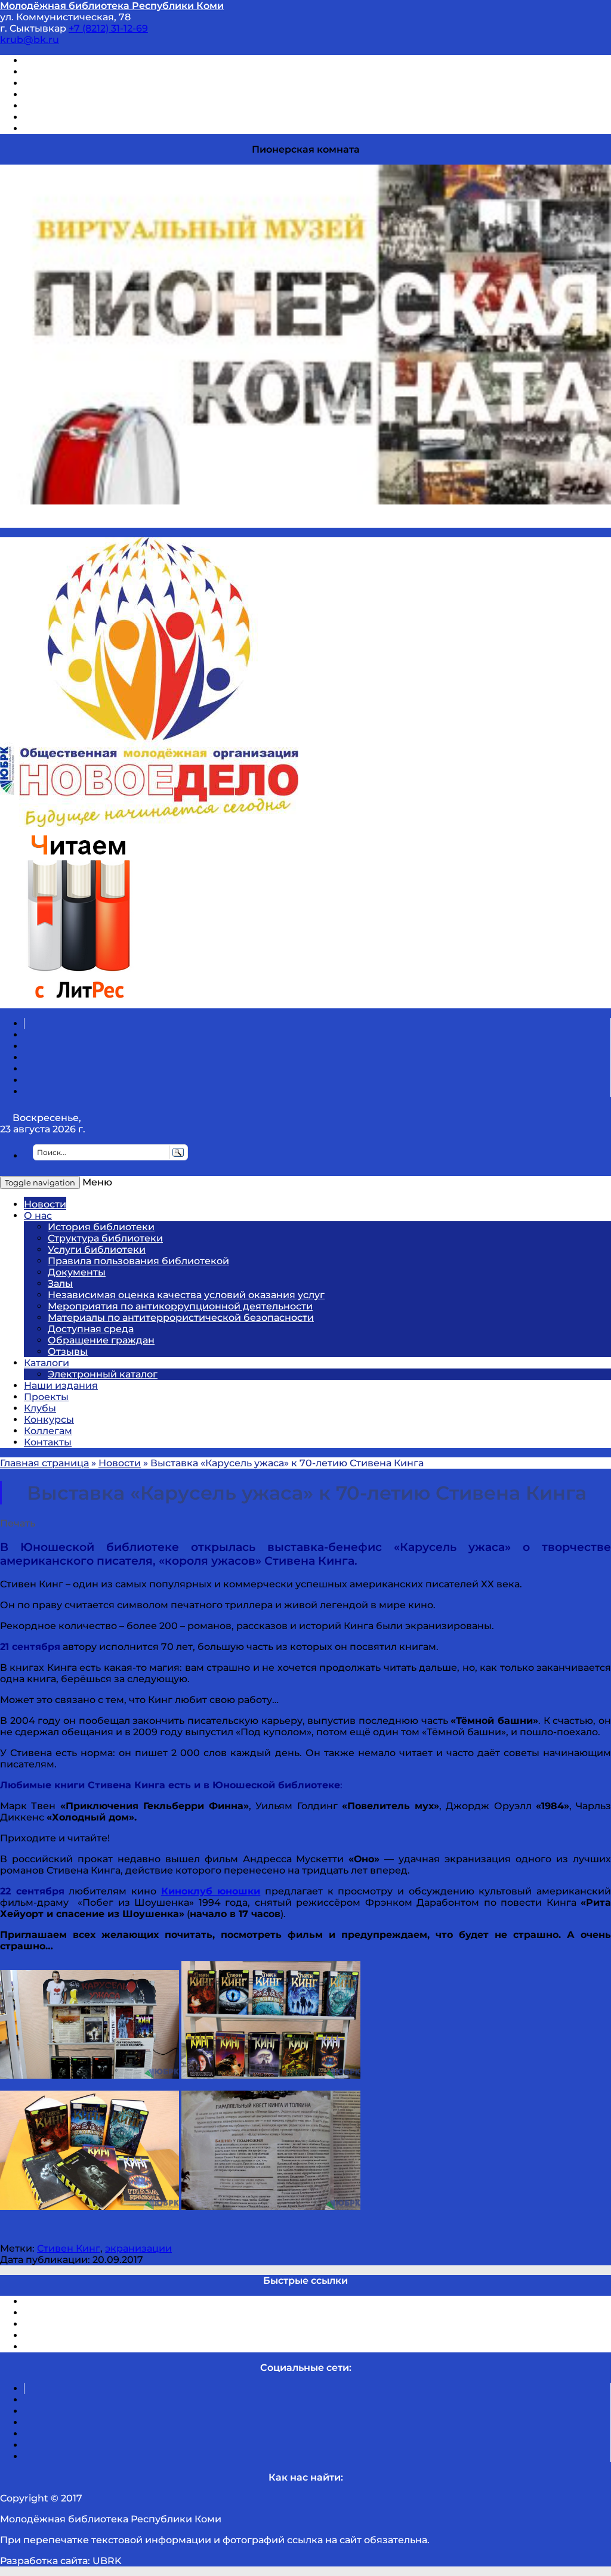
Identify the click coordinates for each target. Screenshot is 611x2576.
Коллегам (48, 1431)
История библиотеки (101, 1227)
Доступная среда (91, 1329)
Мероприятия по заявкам (89, 95)
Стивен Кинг (69, 2248)
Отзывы (44, 129)
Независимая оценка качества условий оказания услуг (186, 1295)
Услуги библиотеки (97, 1250)
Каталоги (47, 1363)
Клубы (40, 1408)
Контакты (48, 1442)
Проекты (46, 1397)
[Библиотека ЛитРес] (78, 1003)
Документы (77, 1272)
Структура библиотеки (105, 1238)
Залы (60, 1284)
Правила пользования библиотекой (138, 1261)
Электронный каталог (103, 1374)
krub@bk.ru (30, 40)
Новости (45, 1204)
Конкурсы (49, 1419)
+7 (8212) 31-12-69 (108, 28)
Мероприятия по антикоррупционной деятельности (180, 1306)
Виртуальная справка (78, 61)
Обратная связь (64, 117)
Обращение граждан (101, 1340)
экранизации (138, 2248)
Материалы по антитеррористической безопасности (181, 1318)
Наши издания (61, 1385)
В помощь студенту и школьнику (107, 72)
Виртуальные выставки (83, 83)
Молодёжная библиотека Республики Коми (112, 6)
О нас (38, 1216)
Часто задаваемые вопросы (93, 106)
